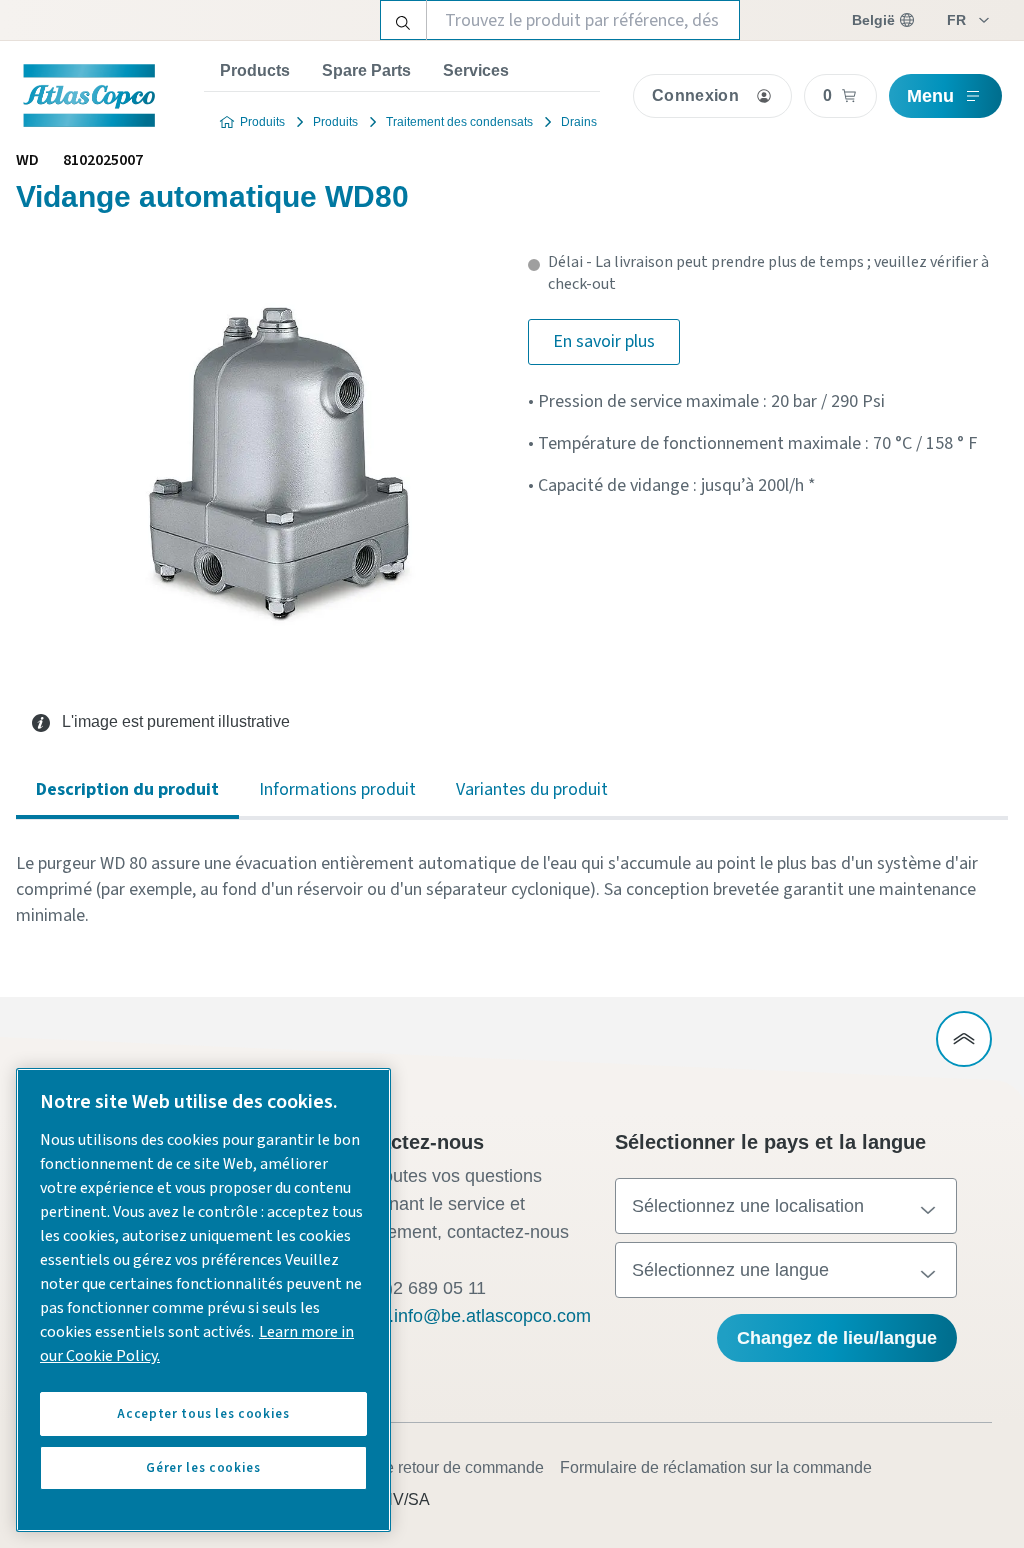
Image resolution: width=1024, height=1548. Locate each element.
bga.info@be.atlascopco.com (475, 1316)
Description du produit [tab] (127, 789)
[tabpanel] (512, 890)
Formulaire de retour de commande (419, 1467)
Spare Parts (366, 70)
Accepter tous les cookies (203, 1414)
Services (476, 70)
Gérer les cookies (203, 1468)
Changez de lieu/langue (837, 1338)
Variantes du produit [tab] (532, 789)
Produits (262, 122)
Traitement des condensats (459, 122)
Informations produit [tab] (337, 789)
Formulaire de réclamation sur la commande (716, 1467)
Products (255, 70)
